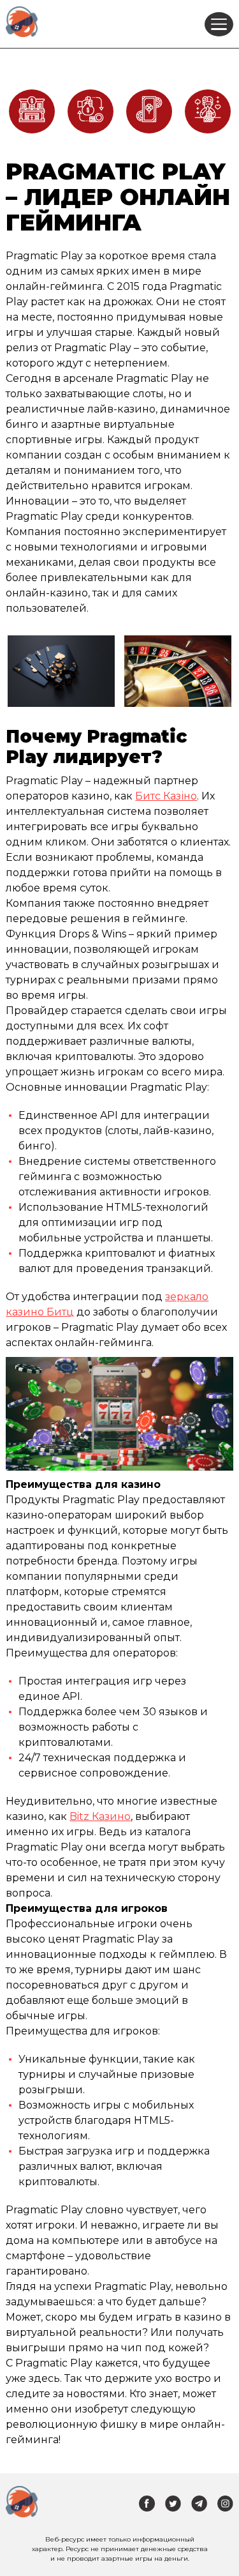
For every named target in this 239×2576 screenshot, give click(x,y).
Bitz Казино (100, 1816)
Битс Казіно (166, 796)
